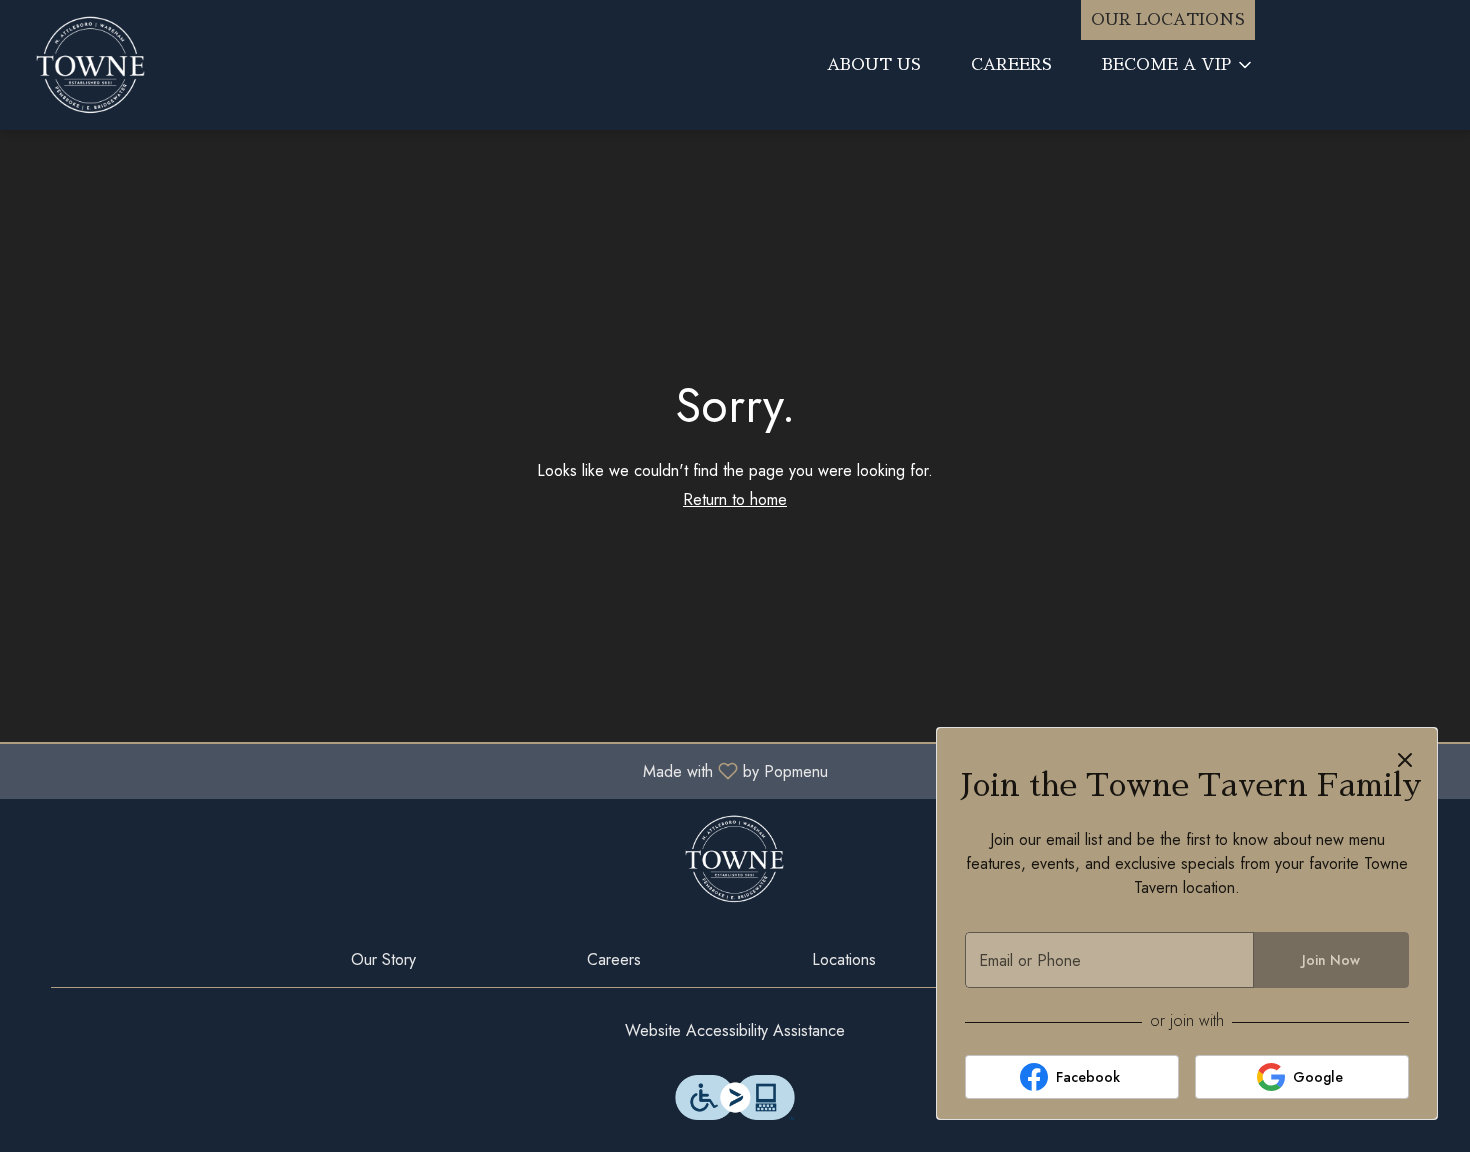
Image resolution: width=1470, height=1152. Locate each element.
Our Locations (1168, 20)
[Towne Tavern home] (186, 65)
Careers (1011, 65)
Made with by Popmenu (421, 770)
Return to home (735, 499)
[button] (1178, 65)
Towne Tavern (735, 859)
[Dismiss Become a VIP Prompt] (1405, 760)
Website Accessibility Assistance (735, 1031)
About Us (874, 65)
